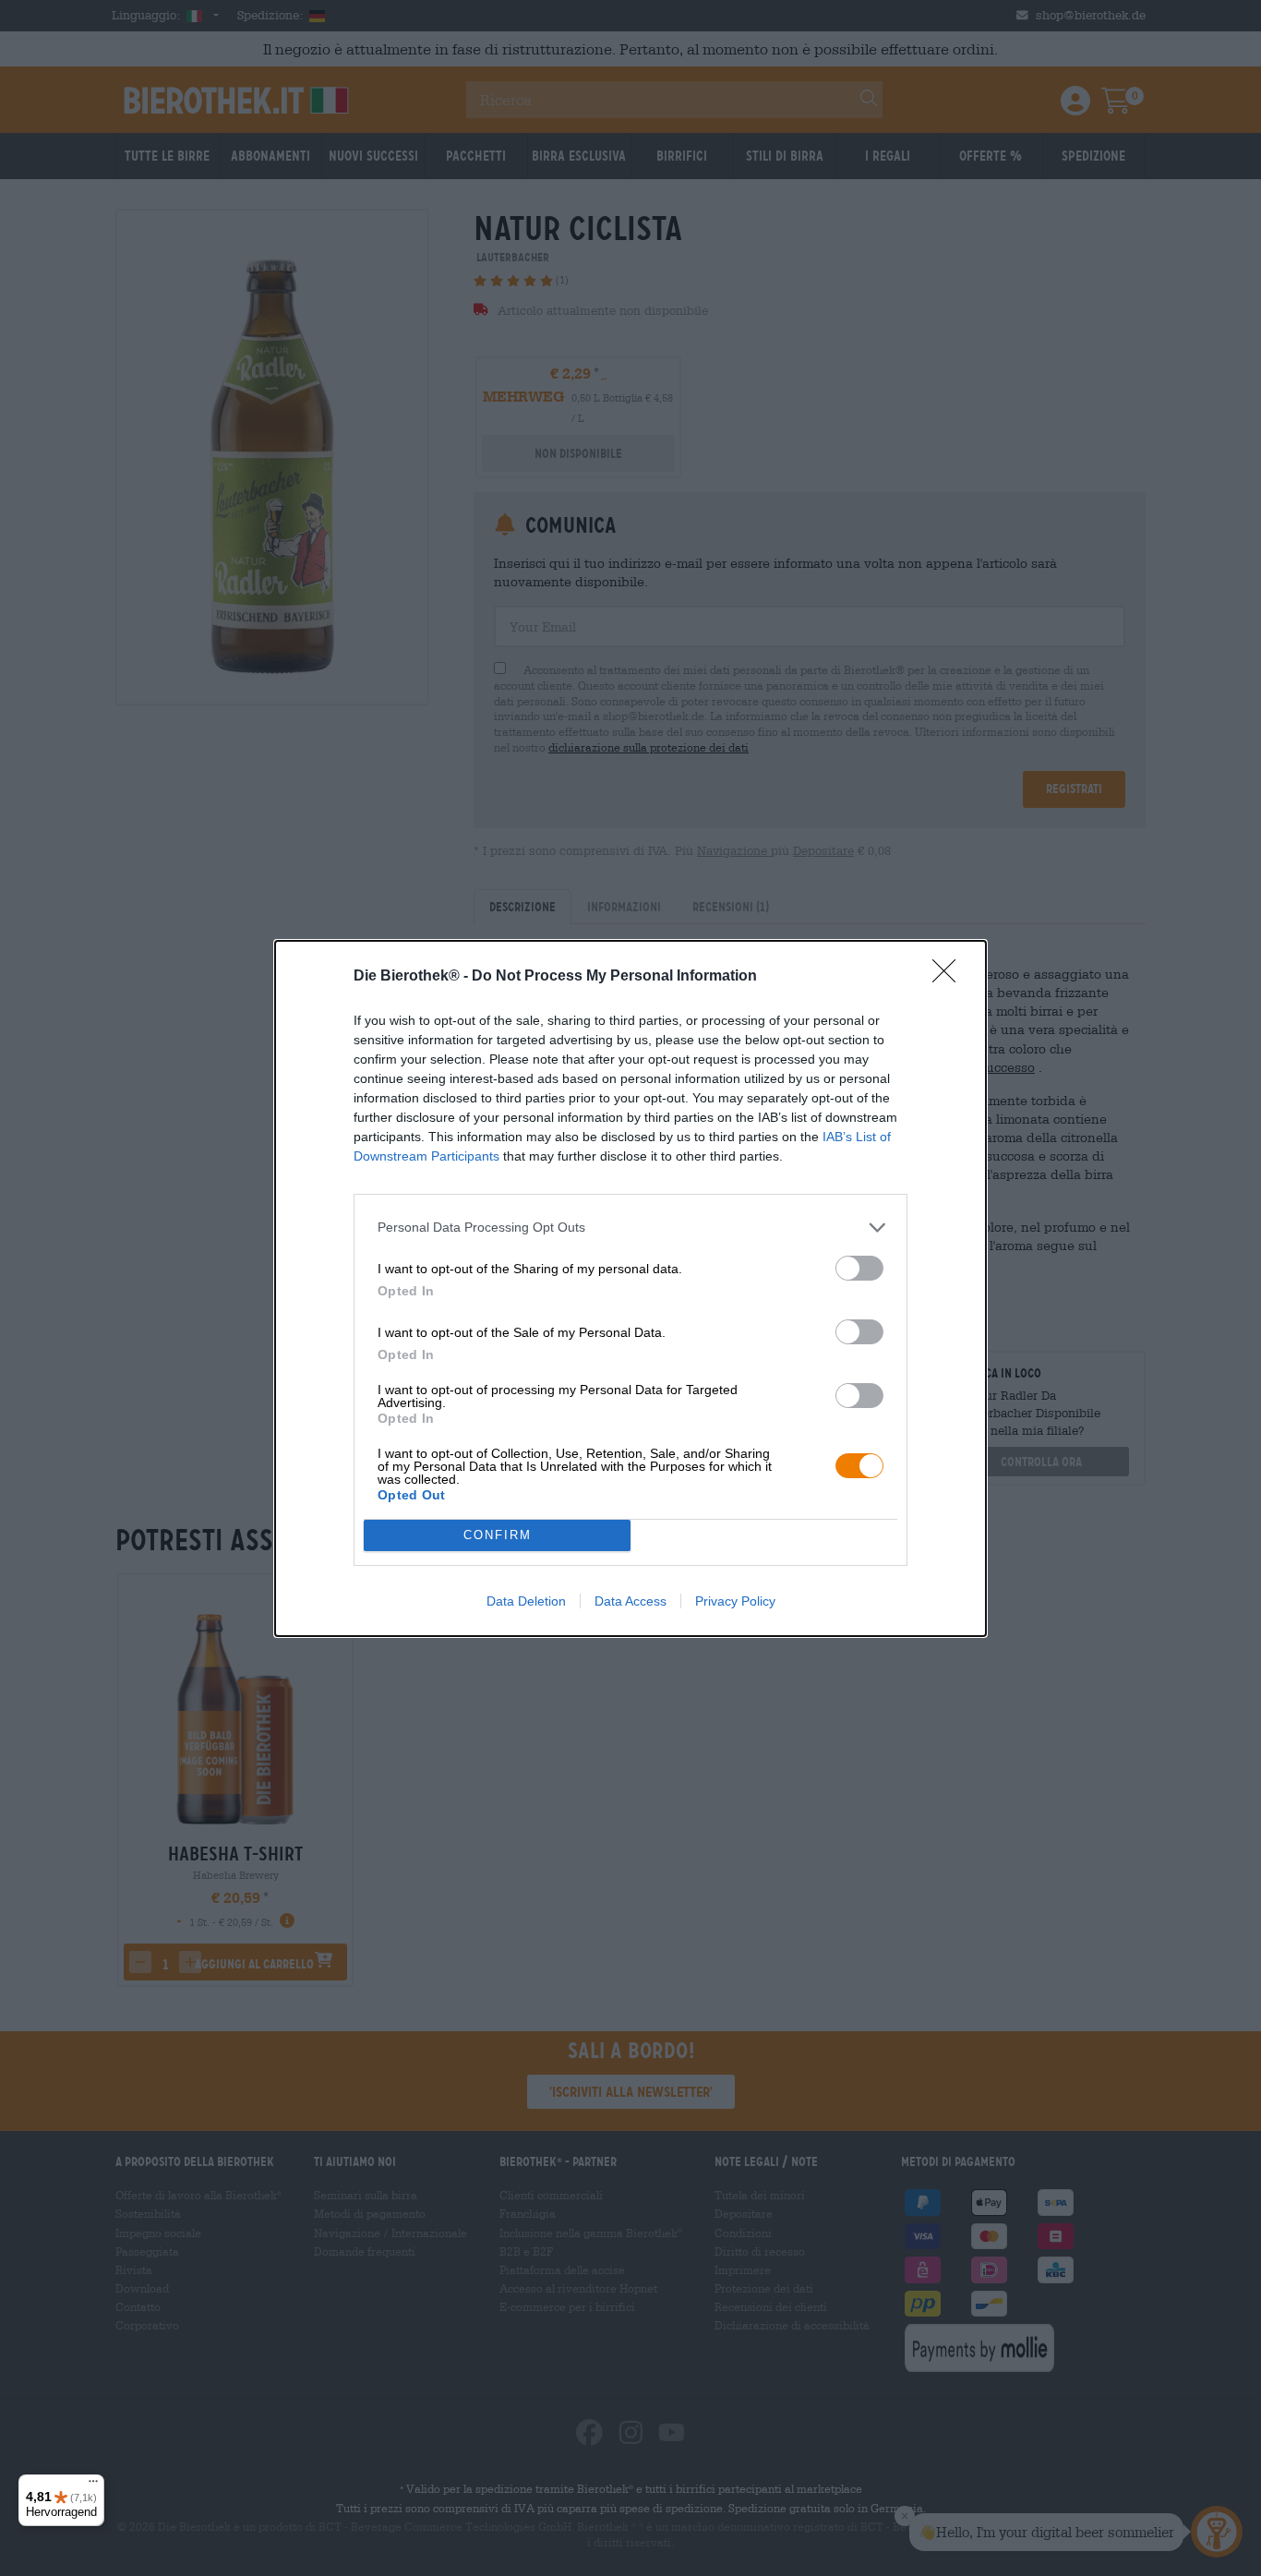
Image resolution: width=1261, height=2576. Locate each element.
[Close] (950, 977)
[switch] (859, 1268)
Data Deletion (526, 1601)
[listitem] (630, 1228)
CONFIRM (498, 1535)
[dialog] (630, 1288)
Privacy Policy (735, 1601)
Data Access (630, 1601)
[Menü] (93, 2486)
